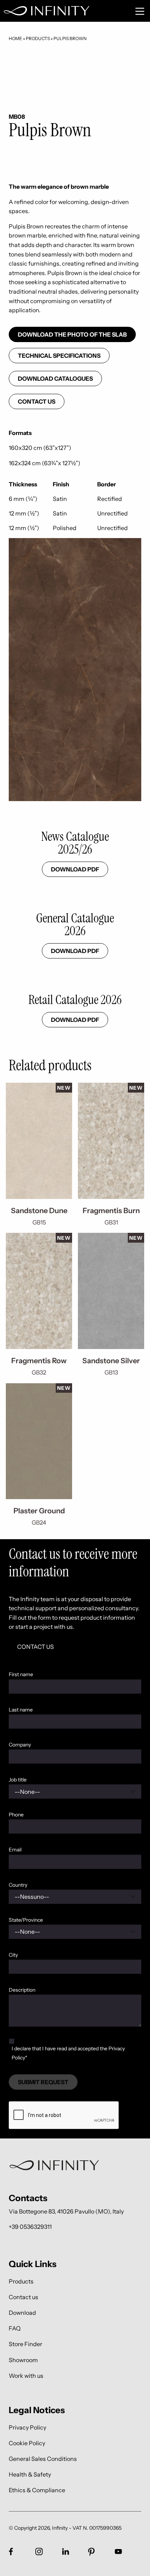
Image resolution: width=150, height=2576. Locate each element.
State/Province (26, 1920)
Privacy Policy (27, 2427)
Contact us (37, 401)
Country (18, 1885)
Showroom (23, 2360)
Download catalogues (55, 379)
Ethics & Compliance (37, 2490)
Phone (16, 1815)
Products (38, 38)
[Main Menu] (140, 11)
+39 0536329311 (30, 2227)
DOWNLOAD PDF (75, 869)
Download (22, 2312)
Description (22, 1990)
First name (21, 1674)
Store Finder (25, 2344)
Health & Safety (30, 2475)
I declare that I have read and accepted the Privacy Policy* (68, 2053)
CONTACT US (35, 1647)
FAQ (15, 2328)
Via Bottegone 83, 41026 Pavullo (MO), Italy (66, 2211)
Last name (21, 1710)
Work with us (26, 2375)
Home (15, 38)
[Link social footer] (11, 2552)
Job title (18, 1780)
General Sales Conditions (43, 2459)
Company (20, 1745)
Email (15, 1850)
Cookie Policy (27, 2443)
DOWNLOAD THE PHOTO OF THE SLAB (72, 334)
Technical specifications (59, 356)
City (13, 1955)
